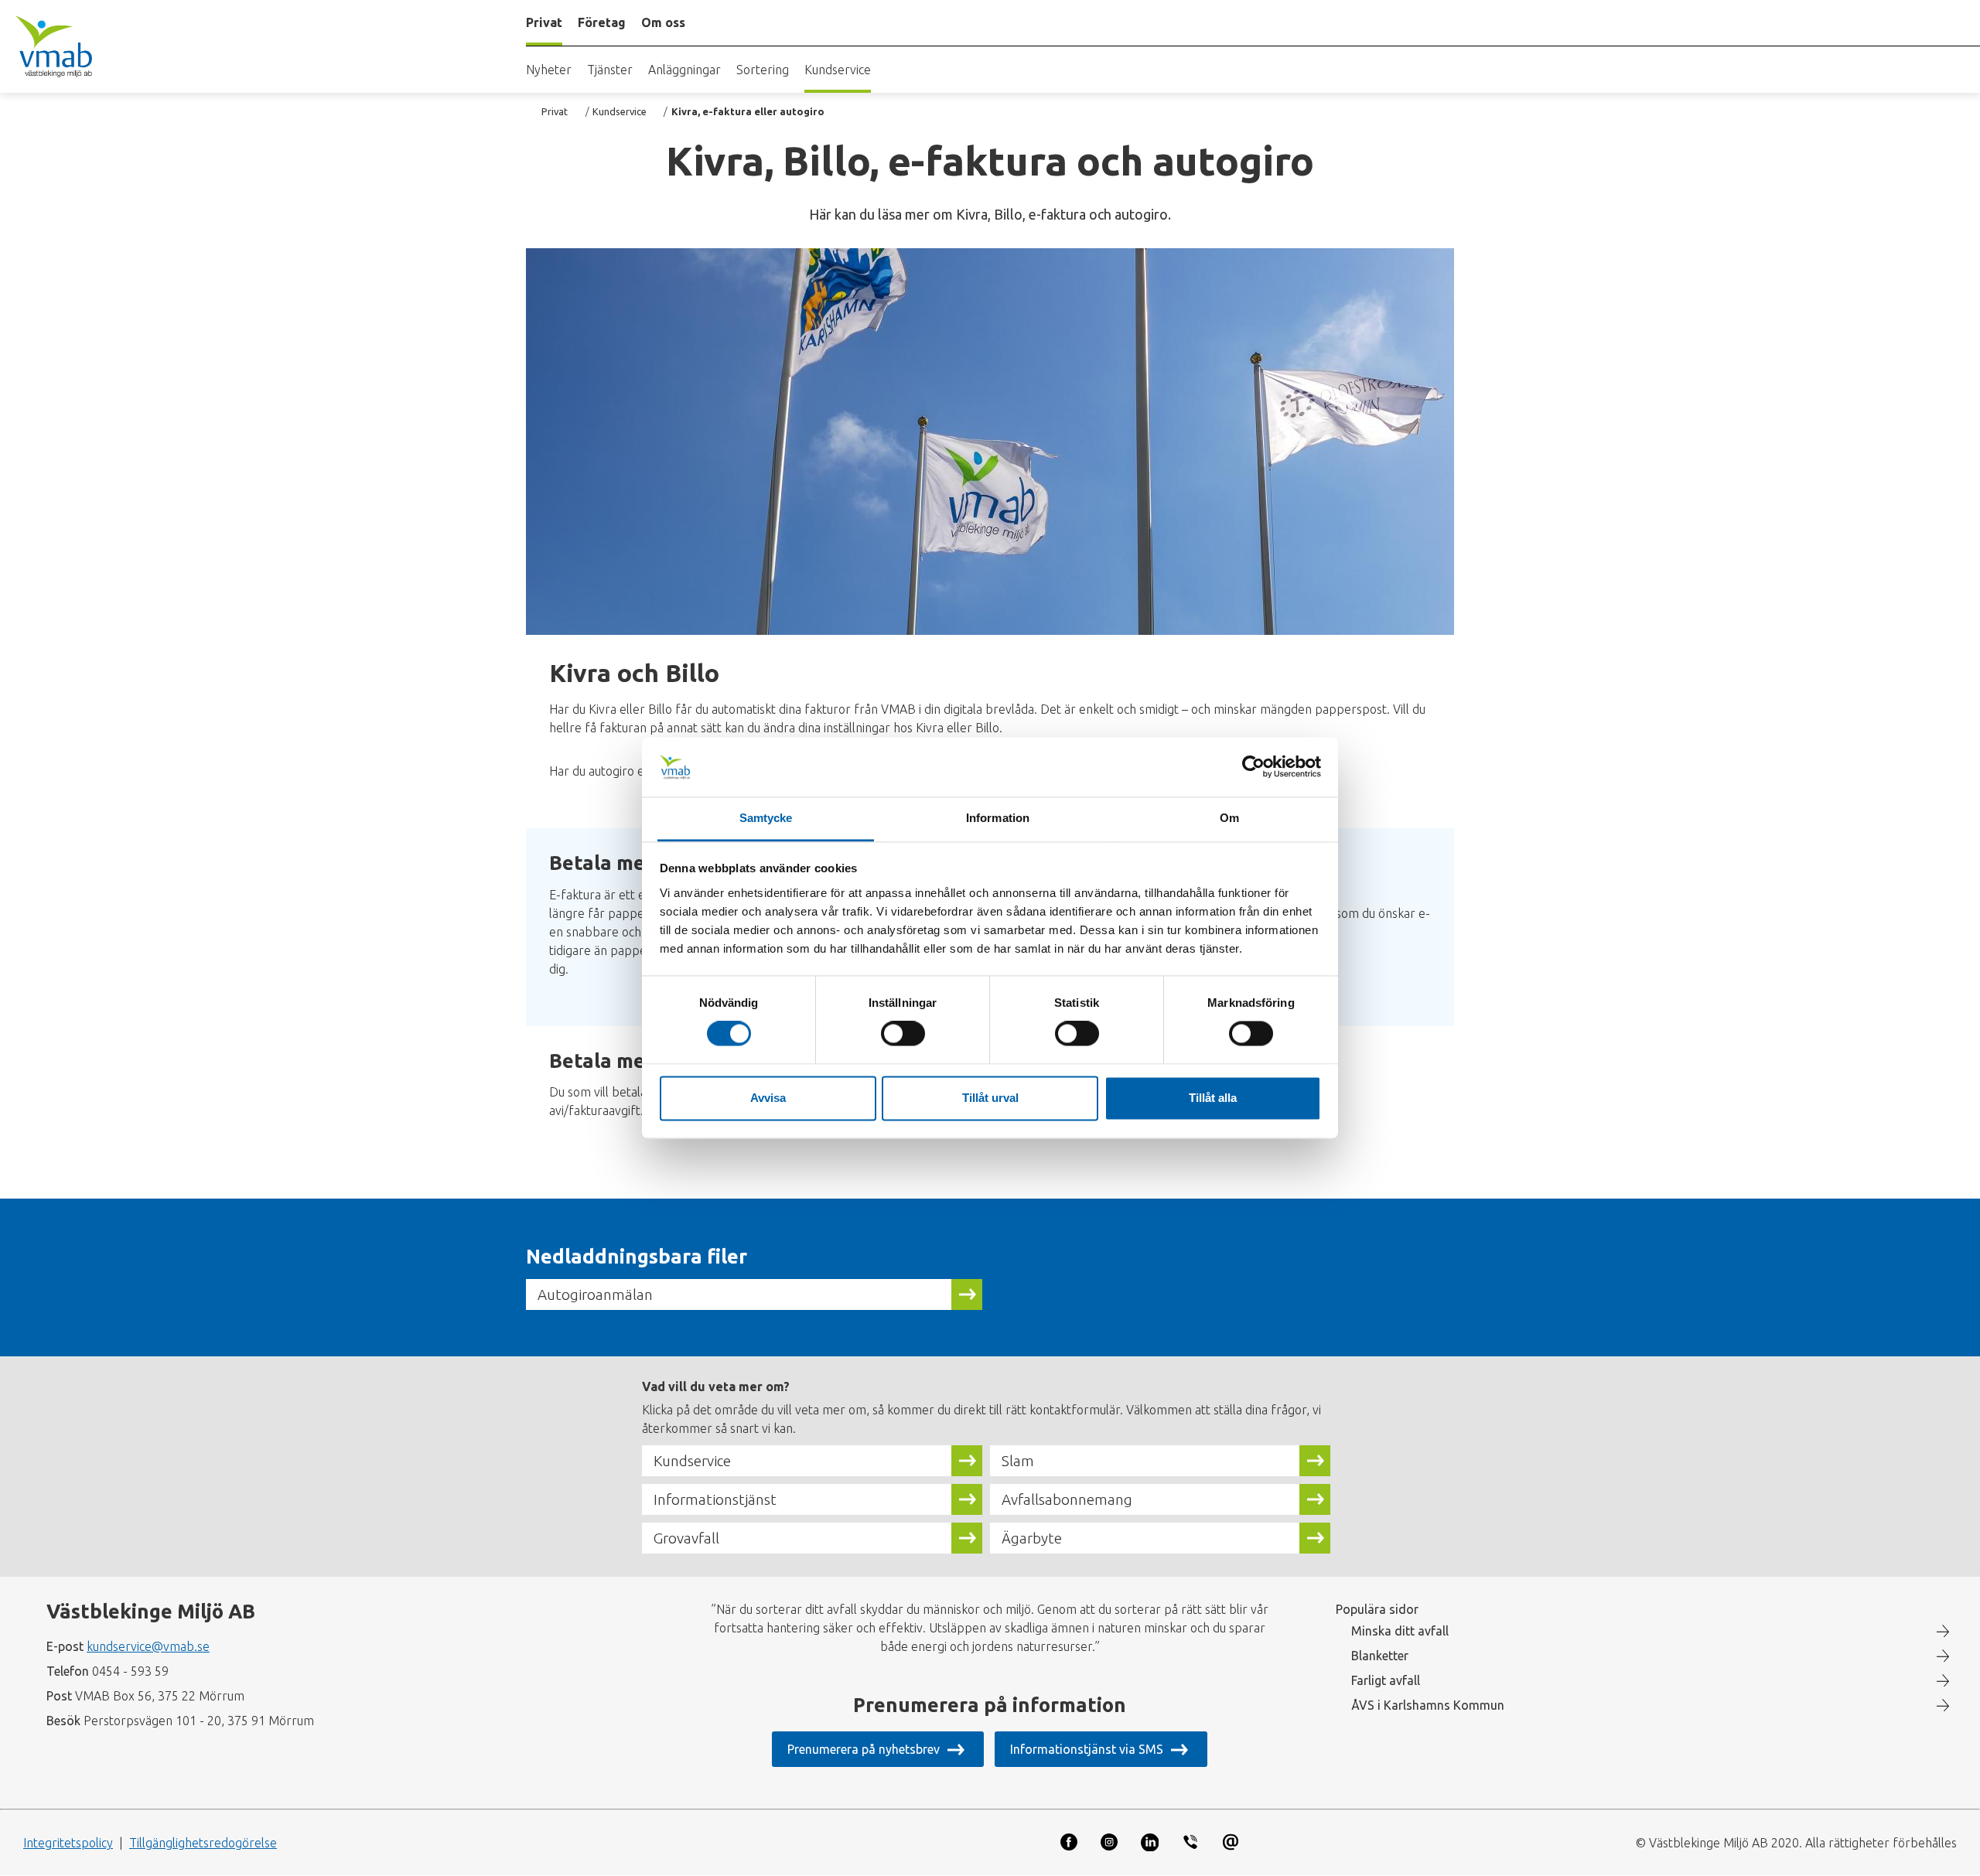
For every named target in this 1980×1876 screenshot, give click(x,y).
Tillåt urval (990, 1098)
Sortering (763, 70)
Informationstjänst (715, 1499)
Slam (1018, 1461)
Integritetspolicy (68, 1843)
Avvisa (768, 1098)
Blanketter (1380, 1656)
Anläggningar (684, 70)
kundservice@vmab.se (148, 1646)
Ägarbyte (1032, 1538)
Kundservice (838, 70)
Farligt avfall (1386, 1680)
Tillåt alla (1213, 1098)
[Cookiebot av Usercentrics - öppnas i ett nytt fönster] (1253, 767)
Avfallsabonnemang (1067, 1499)
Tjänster (610, 70)
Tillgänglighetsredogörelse (203, 1843)
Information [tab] (998, 818)
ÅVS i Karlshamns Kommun (1428, 1705)
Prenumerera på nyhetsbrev (864, 1749)
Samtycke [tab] (766, 818)
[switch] (903, 1034)
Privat (555, 111)
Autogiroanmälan (595, 1294)
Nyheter (549, 70)
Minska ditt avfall (1400, 1631)
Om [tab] (1229, 818)
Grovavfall (686, 1538)
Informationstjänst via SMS (1087, 1749)
